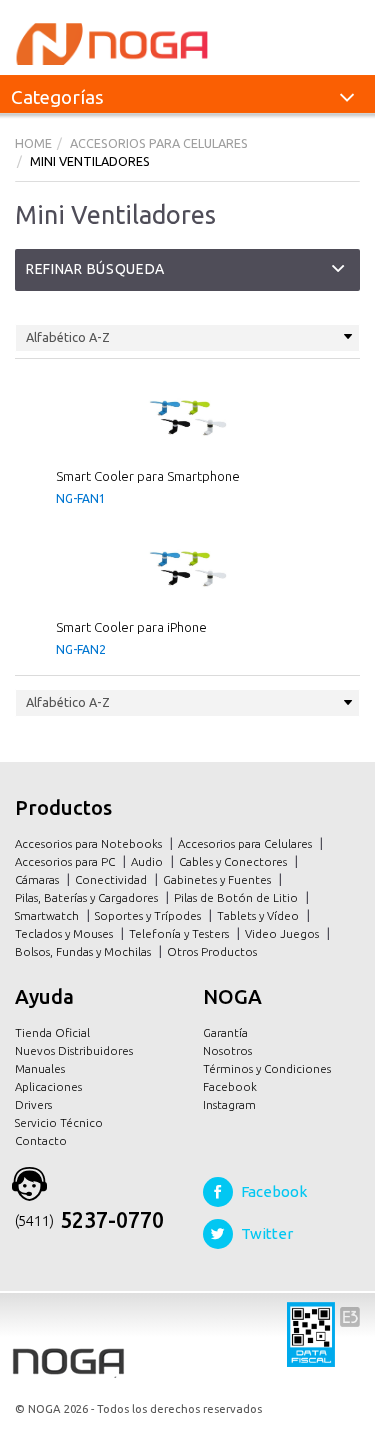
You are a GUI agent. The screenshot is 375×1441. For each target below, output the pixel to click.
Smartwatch (48, 915)
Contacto (41, 1140)
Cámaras (38, 879)
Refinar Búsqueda (95, 269)
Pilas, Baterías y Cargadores (88, 897)
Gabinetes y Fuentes (218, 879)
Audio (148, 861)
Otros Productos (213, 951)
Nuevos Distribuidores (74, 1050)
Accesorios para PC (66, 861)
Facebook (230, 1086)
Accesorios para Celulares (246, 843)
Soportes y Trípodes (149, 915)
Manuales (40, 1068)
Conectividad (112, 879)
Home (33, 143)
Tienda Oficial (52, 1032)
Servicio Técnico (59, 1122)
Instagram (229, 1104)
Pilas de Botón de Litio (237, 897)
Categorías (57, 97)
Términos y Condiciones (267, 1068)
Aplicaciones (48, 1086)
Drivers (33, 1104)
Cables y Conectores (234, 861)
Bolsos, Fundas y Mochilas (84, 951)
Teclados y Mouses (65, 933)
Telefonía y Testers (180, 933)
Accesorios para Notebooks (90, 843)
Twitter (267, 1233)
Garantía (225, 1032)
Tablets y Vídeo (259, 915)
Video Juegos (283, 933)
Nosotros (227, 1050)
